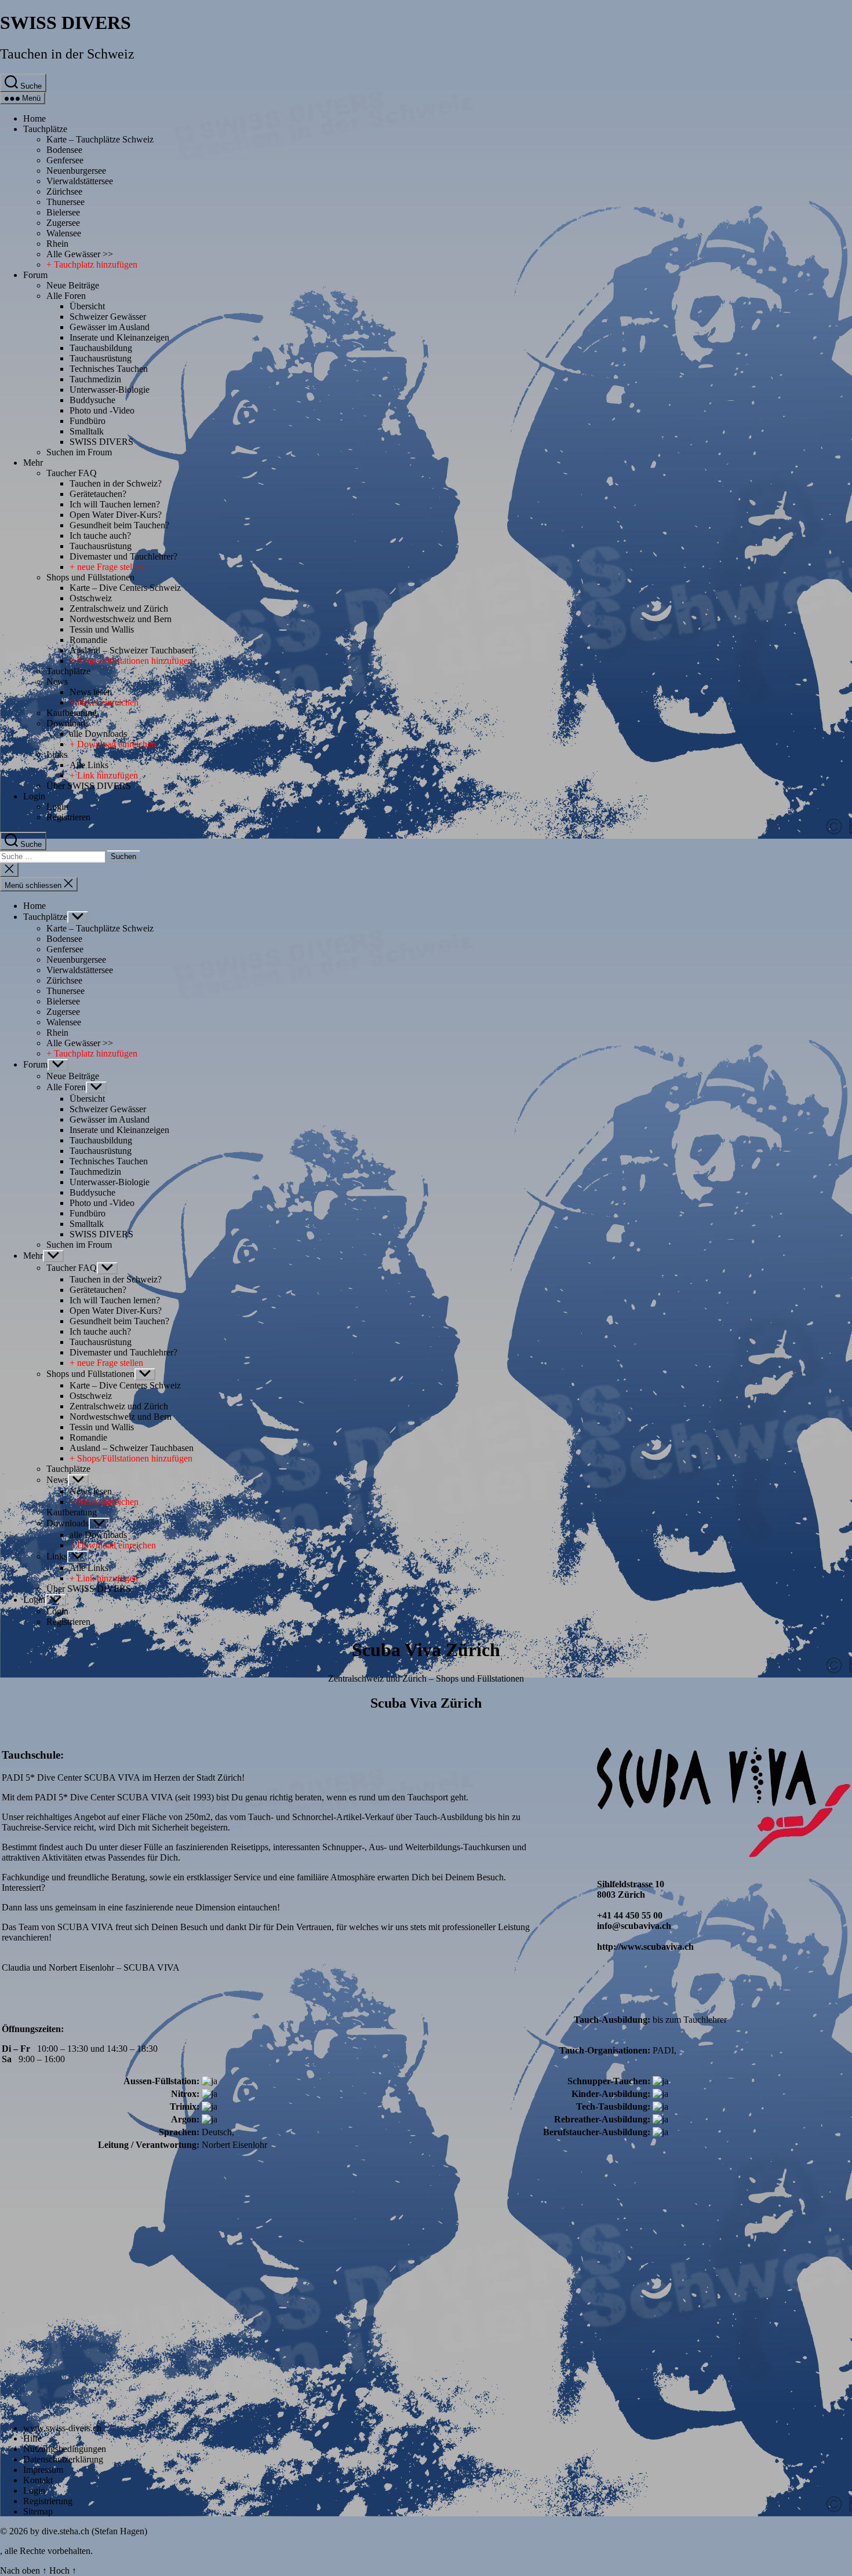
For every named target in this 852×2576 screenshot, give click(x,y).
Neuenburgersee (76, 171)
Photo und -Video (102, 410)
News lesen (91, 692)
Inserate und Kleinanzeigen (119, 337)
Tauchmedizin (95, 379)
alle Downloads (98, 734)
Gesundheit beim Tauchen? (119, 525)
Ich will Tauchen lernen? (115, 504)
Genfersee (65, 160)
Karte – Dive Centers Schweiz (125, 588)
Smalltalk (87, 431)
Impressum (43, 2470)
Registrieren (68, 817)
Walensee (64, 233)
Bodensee (64, 150)
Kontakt (38, 2480)
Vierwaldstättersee (80, 181)
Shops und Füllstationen (90, 577)
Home (34, 118)
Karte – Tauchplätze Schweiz (100, 139)
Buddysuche (92, 400)
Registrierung (48, 2501)
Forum (35, 275)
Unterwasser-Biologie (110, 390)
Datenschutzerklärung (63, 2459)
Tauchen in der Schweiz (67, 54)
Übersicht (87, 306)
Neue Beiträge (73, 285)
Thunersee (65, 202)
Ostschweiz (91, 598)
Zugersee (63, 223)
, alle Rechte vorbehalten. (46, 2551)
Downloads (68, 723)
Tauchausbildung (101, 348)
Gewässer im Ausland (110, 327)
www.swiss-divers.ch (62, 2428)
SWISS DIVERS (65, 23)
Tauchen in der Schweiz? (116, 483)
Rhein (57, 244)
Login (34, 796)
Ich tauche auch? (100, 536)
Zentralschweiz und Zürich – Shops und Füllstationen (426, 1678)
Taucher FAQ (72, 473)
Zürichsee (64, 191)
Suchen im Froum (79, 452)
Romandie (88, 640)
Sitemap (38, 2511)
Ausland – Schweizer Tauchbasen (132, 650)
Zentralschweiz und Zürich (119, 609)
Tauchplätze (45, 129)
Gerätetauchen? (98, 494)
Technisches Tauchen (109, 369)
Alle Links (89, 765)
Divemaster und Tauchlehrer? (123, 556)
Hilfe (32, 2438)
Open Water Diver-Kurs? (116, 515)
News (57, 682)
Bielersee (63, 212)
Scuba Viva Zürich (426, 1703)
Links (57, 754)
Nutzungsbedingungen (65, 2449)
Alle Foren (66, 296)
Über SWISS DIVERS (89, 786)
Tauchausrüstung (101, 358)
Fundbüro (88, 421)
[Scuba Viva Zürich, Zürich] (724, 1854)
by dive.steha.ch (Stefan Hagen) (89, 2531)
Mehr (33, 463)
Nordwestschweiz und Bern (121, 619)
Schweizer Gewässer (108, 317)
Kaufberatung (72, 713)
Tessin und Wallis (102, 629)
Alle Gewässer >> (80, 254)
